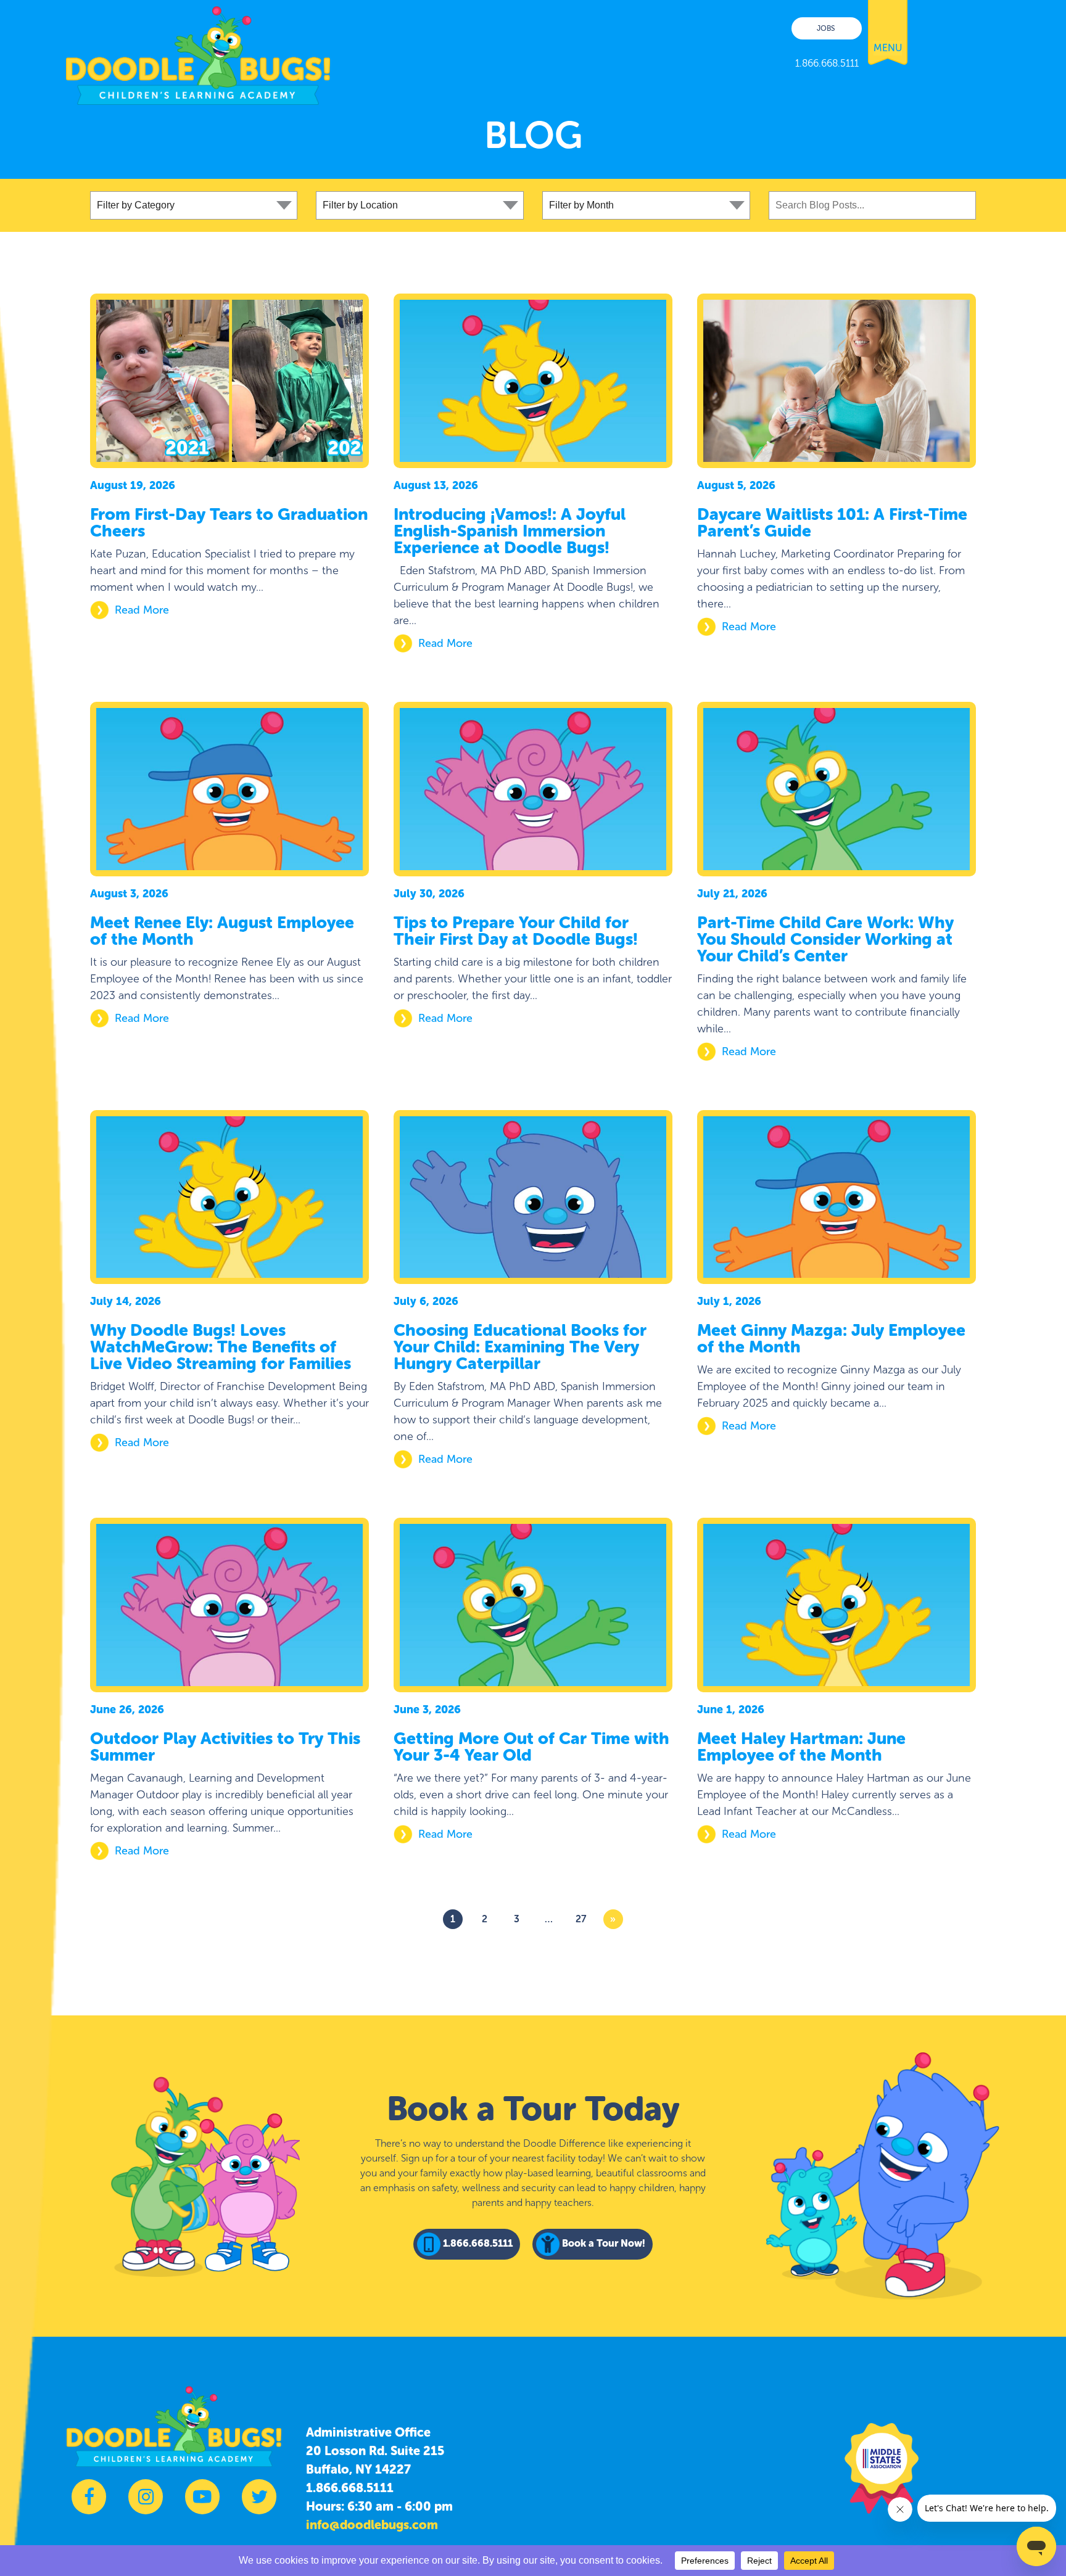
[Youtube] (202, 2503)
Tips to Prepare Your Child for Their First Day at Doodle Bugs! (516, 931)
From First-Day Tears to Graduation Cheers (229, 523)
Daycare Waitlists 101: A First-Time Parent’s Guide (832, 523)
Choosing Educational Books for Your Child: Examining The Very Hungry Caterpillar (520, 1347)
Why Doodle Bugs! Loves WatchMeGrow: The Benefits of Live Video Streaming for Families (221, 1347)
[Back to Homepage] (198, 52)
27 (581, 1919)
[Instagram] (146, 2503)
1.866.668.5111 (350, 2488)
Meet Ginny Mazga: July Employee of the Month (831, 1339)
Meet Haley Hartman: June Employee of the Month (801, 1747)
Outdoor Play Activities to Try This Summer (225, 1747)
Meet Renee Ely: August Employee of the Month (222, 931)
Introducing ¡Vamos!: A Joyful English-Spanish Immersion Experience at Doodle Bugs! (510, 531)
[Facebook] (89, 2503)
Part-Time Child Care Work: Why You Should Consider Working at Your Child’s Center (825, 939)
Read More (142, 610)
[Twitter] (259, 2503)
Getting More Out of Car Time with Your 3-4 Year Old (531, 1747)
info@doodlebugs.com (372, 2525)
